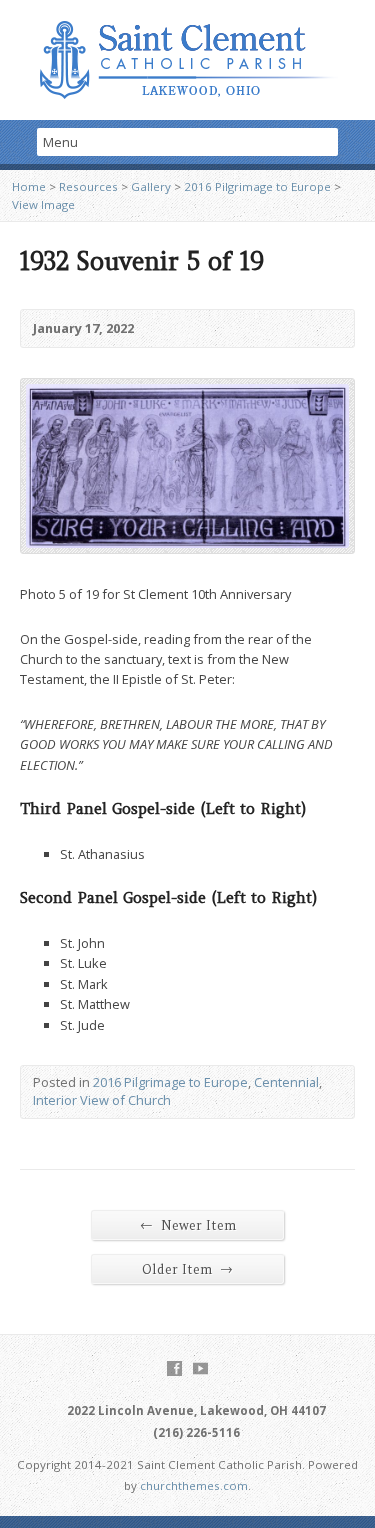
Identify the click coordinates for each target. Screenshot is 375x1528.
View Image (43, 204)
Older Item (187, 1269)
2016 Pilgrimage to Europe (257, 186)
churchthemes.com (194, 1485)
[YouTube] (200, 1368)
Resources (88, 186)
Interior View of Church (102, 1100)
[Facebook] (174, 1368)
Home (29, 186)
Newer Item (188, 1225)
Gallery (151, 186)
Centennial (286, 1082)
